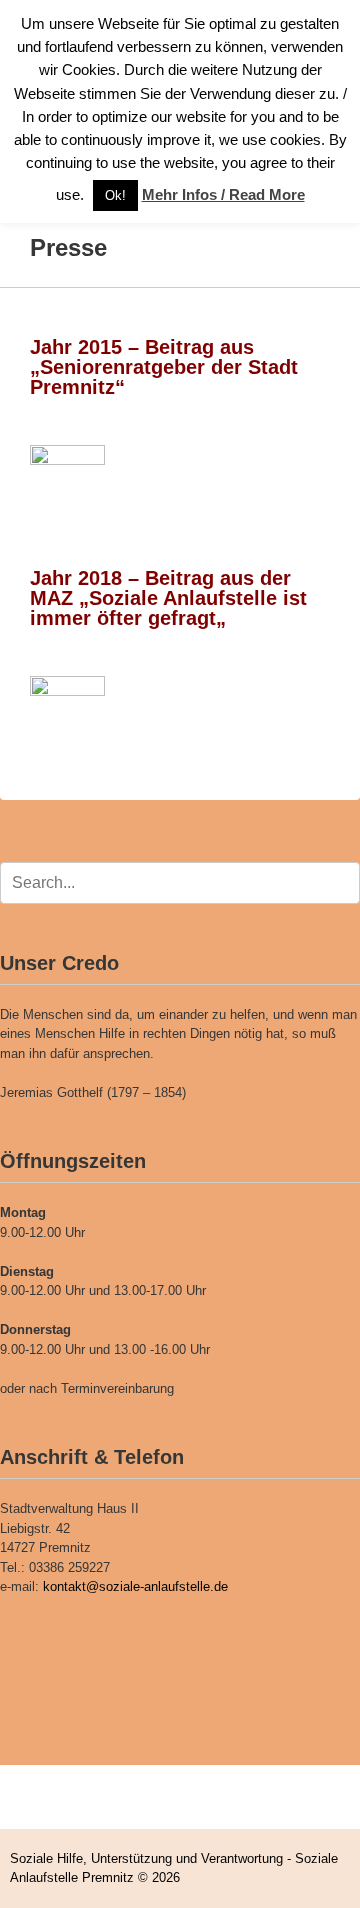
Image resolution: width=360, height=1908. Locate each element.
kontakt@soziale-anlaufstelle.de (135, 1586)
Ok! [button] (115, 195)
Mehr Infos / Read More (223, 194)
